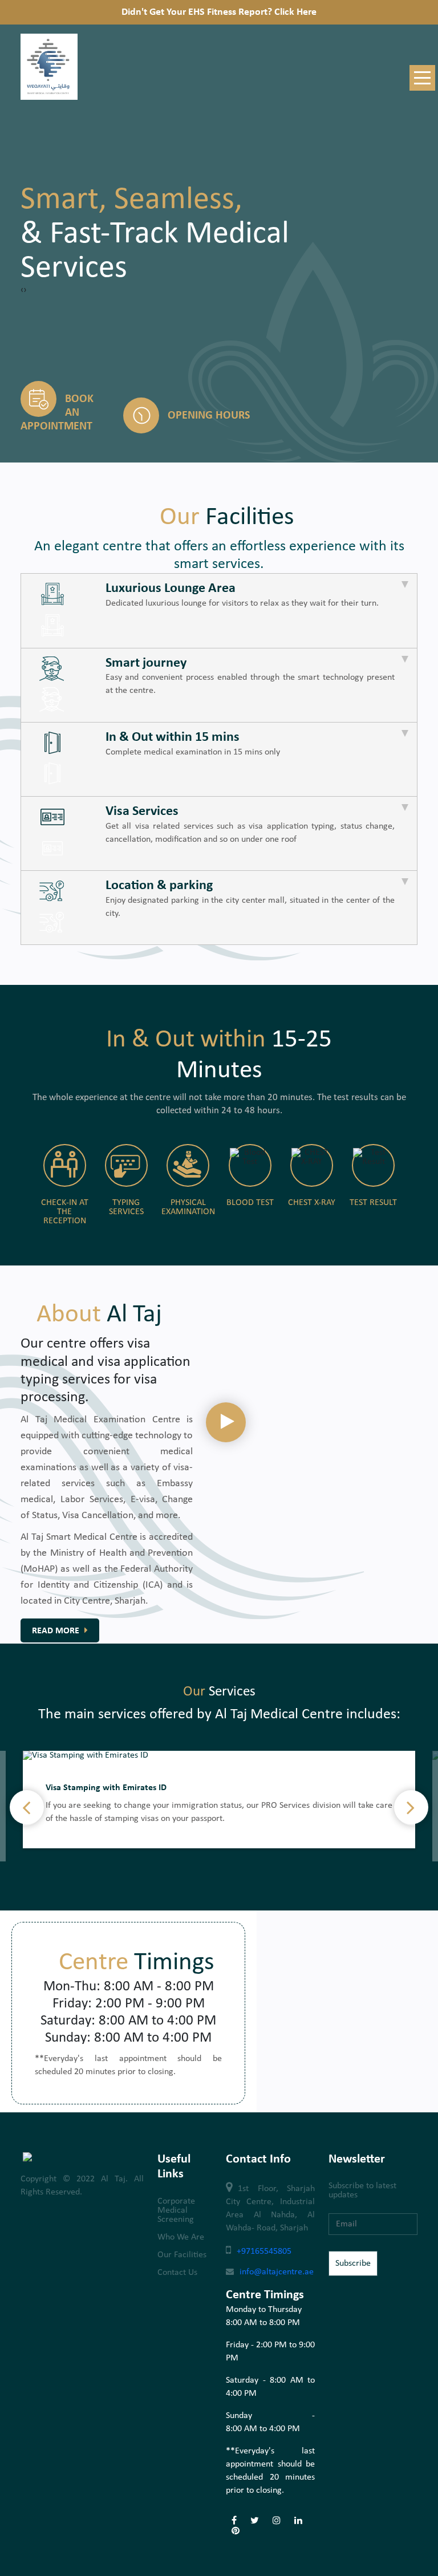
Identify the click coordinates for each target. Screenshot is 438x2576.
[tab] (219, 610)
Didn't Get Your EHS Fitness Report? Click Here (219, 12)
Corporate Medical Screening (176, 2210)
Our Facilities (182, 2255)
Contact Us (177, 2273)
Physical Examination (188, 1207)
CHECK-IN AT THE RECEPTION (65, 1212)
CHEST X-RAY (312, 1203)
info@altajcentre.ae (277, 2272)
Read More (57, 1631)
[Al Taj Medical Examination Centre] (49, 98)
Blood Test (250, 1203)
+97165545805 (264, 2252)
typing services (126, 1207)
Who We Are (181, 2237)
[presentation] (22, 290)
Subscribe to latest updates (362, 2190)
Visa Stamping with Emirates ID (106, 1788)
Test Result (373, 1203)
